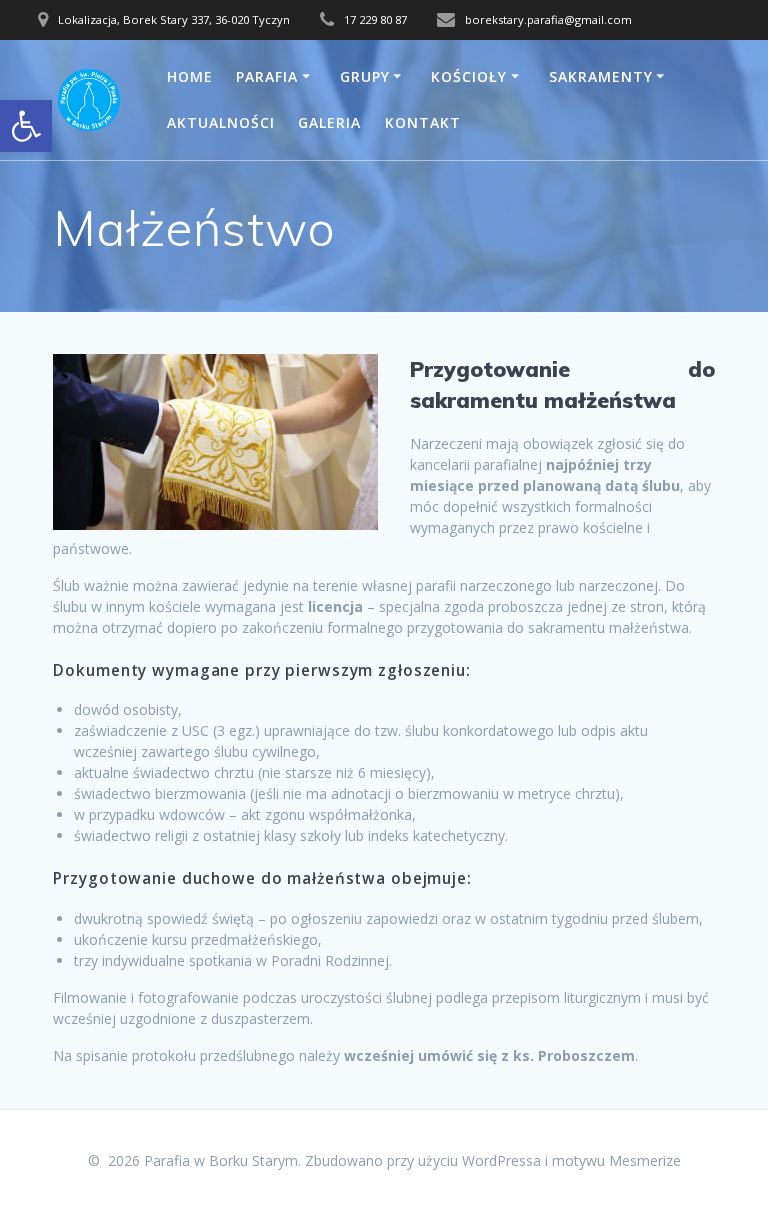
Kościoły (469, 76)
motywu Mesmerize (616, 1160)
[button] (26, 126)
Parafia (267, 76)
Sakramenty (601, 76)
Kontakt (423, 122)
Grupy (365, 76)
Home (190, 76)
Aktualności (221, 122)
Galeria (329, 122)
